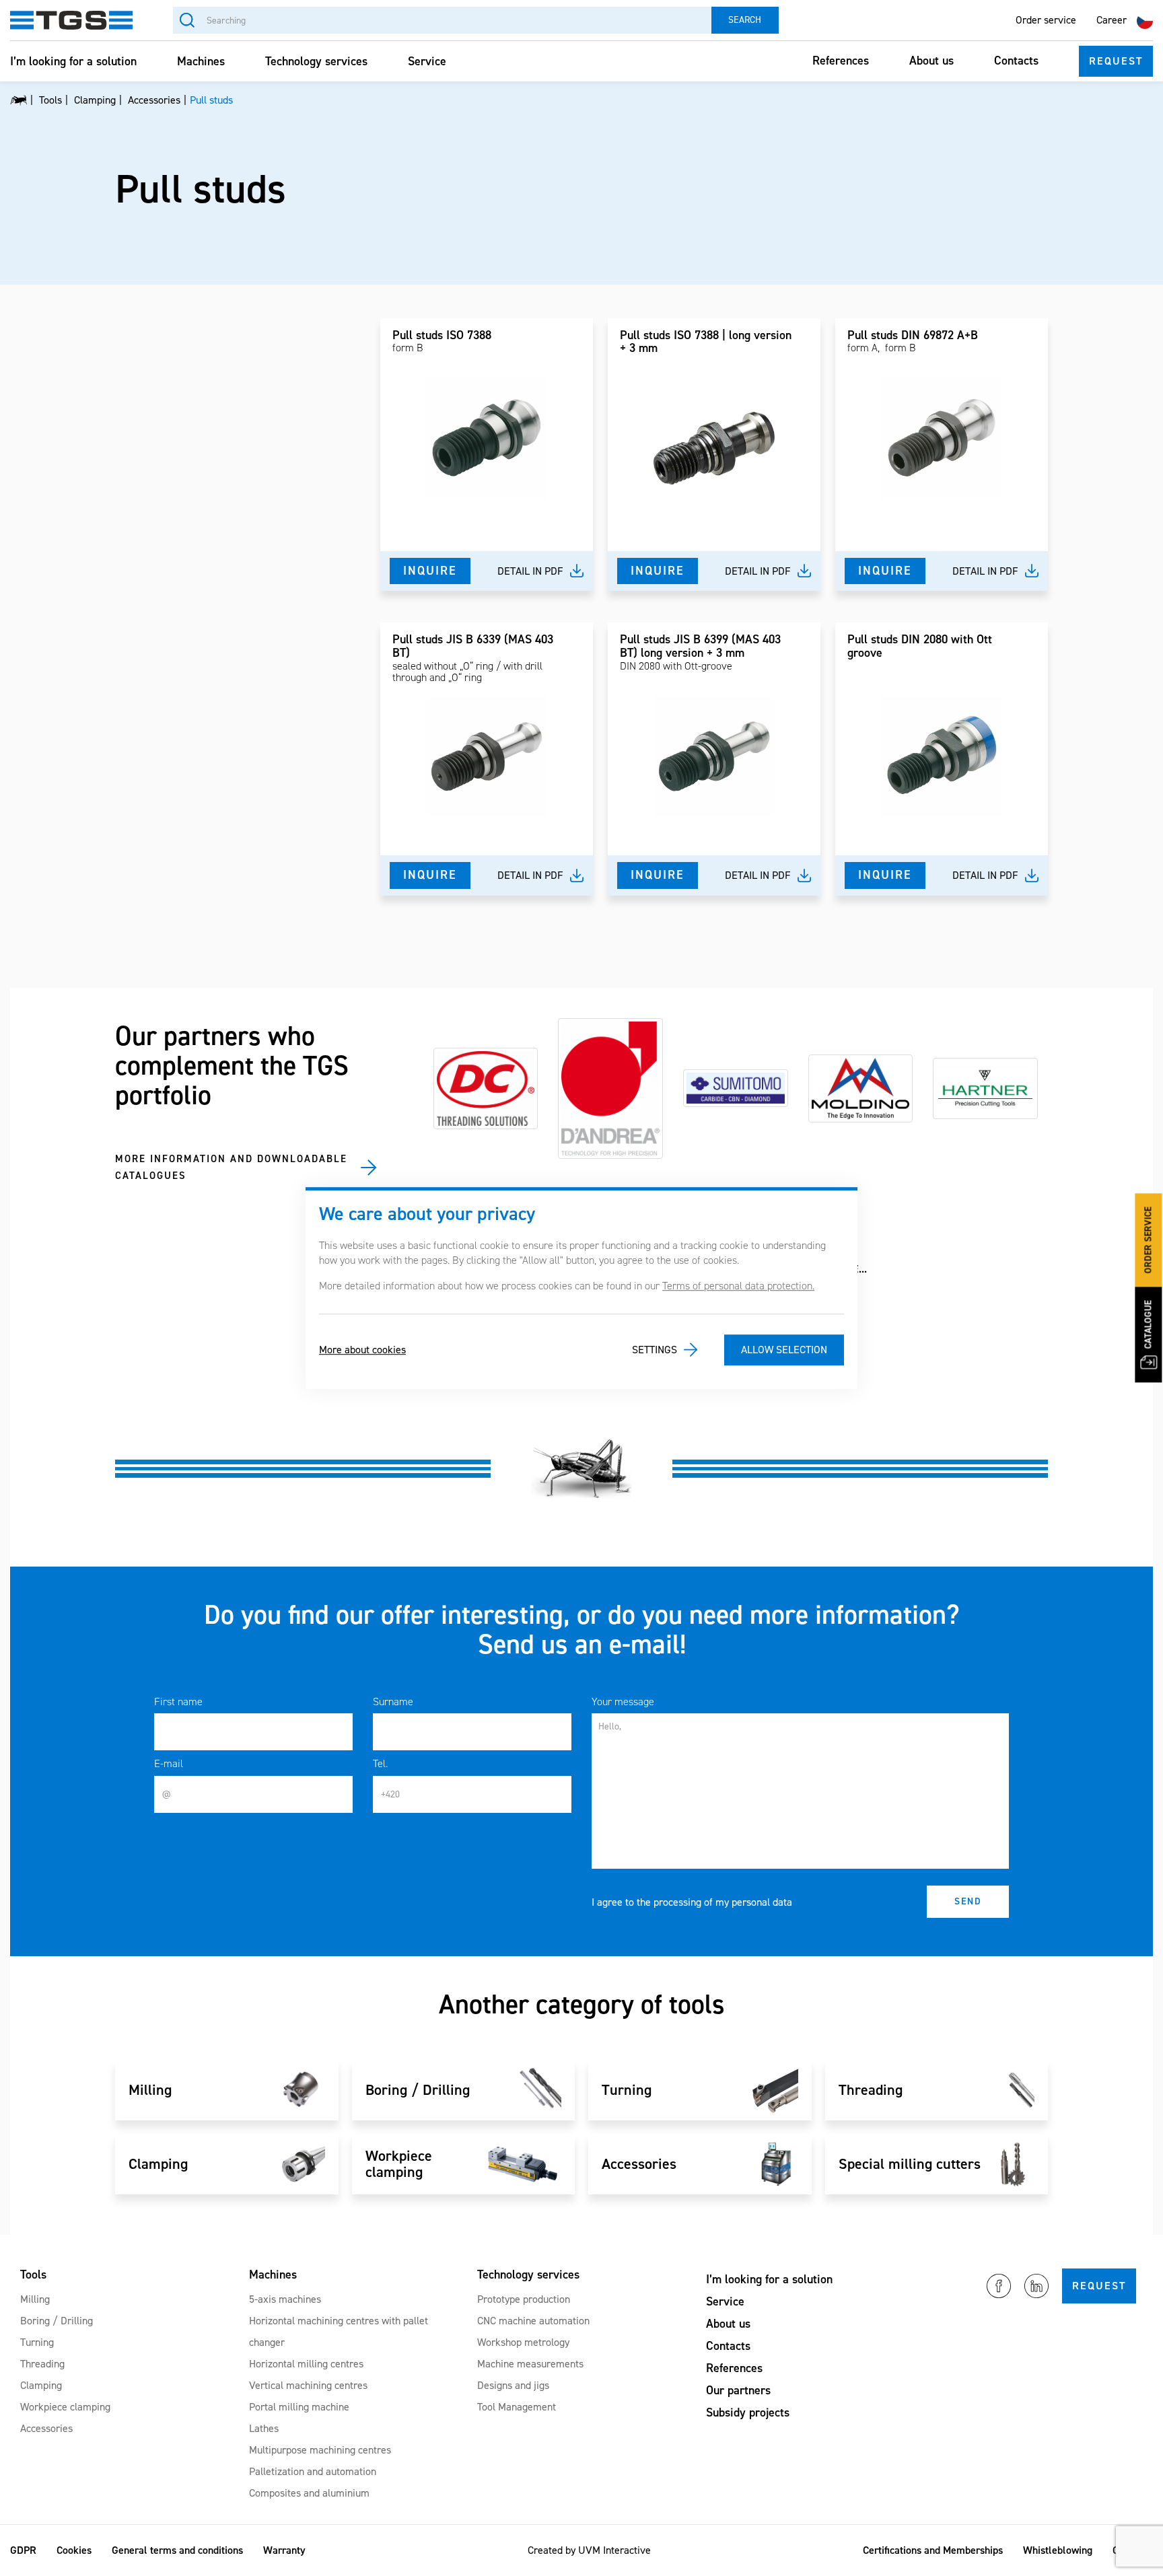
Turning (37, 2342)
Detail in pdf (530, 571)
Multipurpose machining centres (320, 2450)
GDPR (23, 2550)
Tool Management (517, 2407)
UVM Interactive (614, 2550)
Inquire (430, 571)
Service (427, 61)
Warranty (284, 2550)
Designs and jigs (513, 2385)
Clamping (41, 2385)
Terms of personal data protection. (738, 1286)
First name (178, 1702)
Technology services (316, 61)
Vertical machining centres (308, 2385)
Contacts (1016, 61)
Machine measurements (530, 2364)
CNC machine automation (533, 2321)
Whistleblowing (1058, 2550)
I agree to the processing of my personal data (692, 1902)
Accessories (46, 2428)
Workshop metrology (523, 2342)
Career (1112, 20)
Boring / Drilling (57, 2321)
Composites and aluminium (309, 2493)
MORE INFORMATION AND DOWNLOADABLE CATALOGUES (231, 1168)
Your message (623, 1702)
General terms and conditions (177, 2550)
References (841, 61)
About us (931, 61)
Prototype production (524, 2299)
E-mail (169, 1763)
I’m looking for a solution (73, 61)
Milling (35, 2299)
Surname (393, 1702)
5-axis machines (285, 2299)
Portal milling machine (299, 2407)
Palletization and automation (313, 2471)
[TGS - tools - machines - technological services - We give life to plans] (19, 100)
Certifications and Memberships (933, 2550)
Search (745, 20)
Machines (201, 61)
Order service (1046, 20)
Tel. (380, 1763)
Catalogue (1149, 1325)
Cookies (74, 2550)
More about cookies (362, 1350)
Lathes (264, 2428)
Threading (42, 2364)
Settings (655, 1350)
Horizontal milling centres (306, 2364)
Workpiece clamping (65, 2407)
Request (1116, 61)
